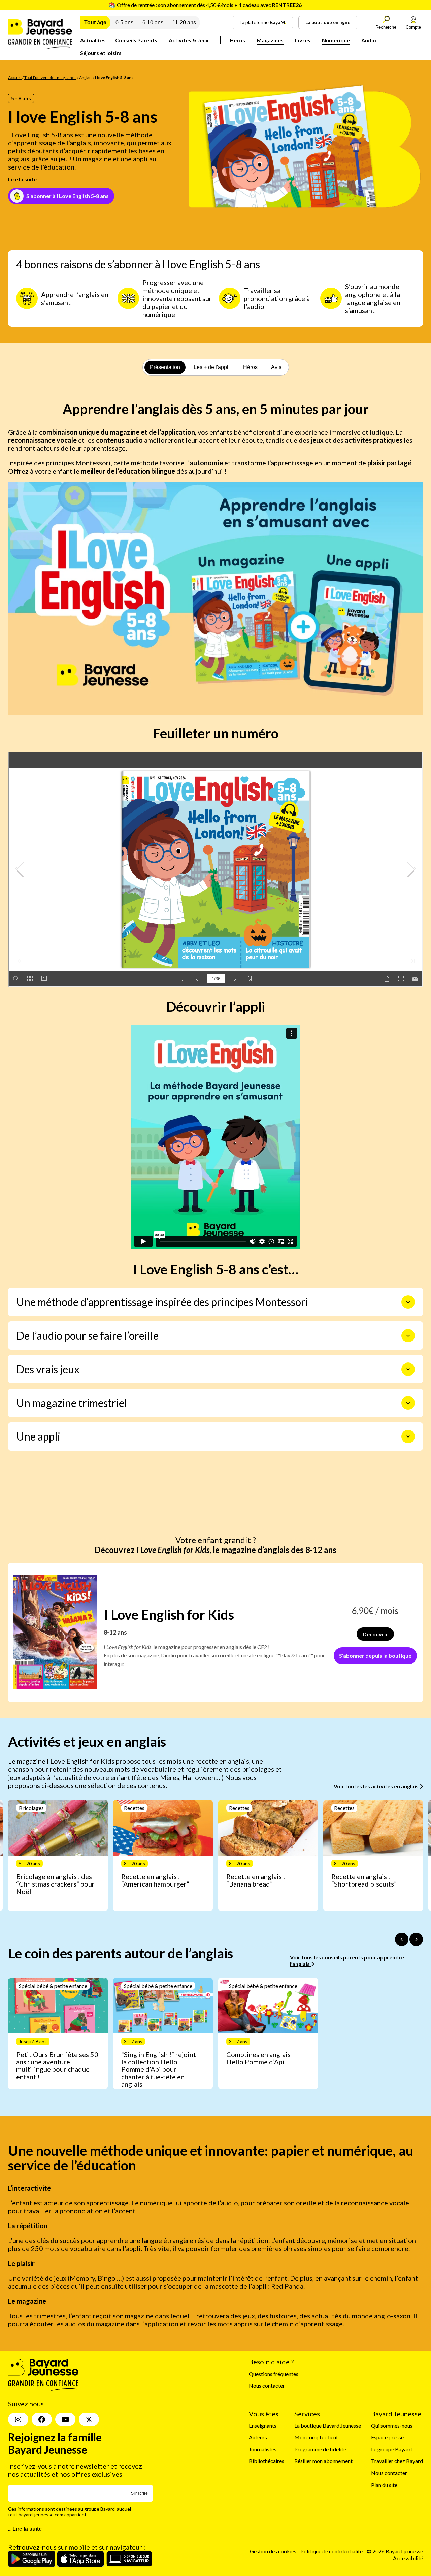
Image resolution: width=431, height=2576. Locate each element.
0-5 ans (124, 22)
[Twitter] (89, 2419)
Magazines (270, 40)
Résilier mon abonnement (323, 2461)
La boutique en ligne (328, 22)
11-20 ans (184, 22)
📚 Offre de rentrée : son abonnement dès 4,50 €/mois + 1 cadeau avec (205, 5)
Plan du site (384, 2485)
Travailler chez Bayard (397, 2461)
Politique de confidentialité (332, 2551)
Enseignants (263, 2425)
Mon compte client (316, 2437)
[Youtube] (65, 2419)
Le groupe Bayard (391, 2449)
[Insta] (18, 2419)
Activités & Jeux (189, 40)
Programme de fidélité (320, 2449)
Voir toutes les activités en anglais (377, 1786)
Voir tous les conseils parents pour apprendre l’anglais (347, 1961)
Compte (413, 27)
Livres (303, 40)
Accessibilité (408, 2558)
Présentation (165, 367)
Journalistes (263, 2449)
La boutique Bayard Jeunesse (328, 2425)
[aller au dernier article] (402, 1939)
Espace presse (387, 2437)
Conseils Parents (136, 40)
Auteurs (258, 2437)
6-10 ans (153, 22)
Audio (369, 40)
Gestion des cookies (273, 2551)
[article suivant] (416, 1939)
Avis (276, 367)
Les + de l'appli (212, 367)
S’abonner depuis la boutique (375, 1656)
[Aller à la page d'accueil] (40, 47)
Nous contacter (267, 2385)
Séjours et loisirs (101, 53)
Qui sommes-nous (392, 2425)
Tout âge (95, 22)
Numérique (336, 40)
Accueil (15, 78)
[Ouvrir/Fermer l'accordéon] (408, 1302)
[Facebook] (42, 2419)
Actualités (93, 40)
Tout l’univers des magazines (50, 78)
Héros (237, 40)
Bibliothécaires (267, 2461)
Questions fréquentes (274, 2374)
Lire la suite (22, 179)
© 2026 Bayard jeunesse (395, 2551)
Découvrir (375, 1634)
